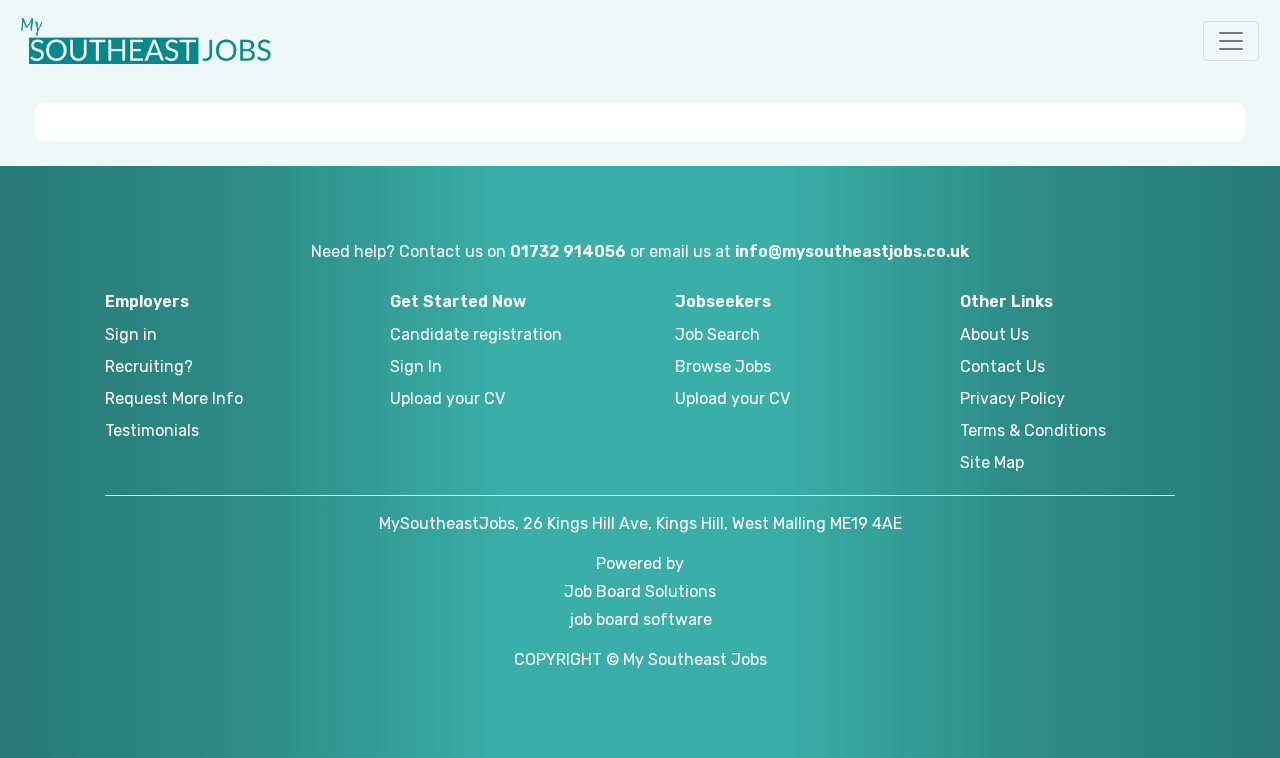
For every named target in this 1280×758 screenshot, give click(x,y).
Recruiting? (149, 366)
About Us (994, 334)
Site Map (992, 462)
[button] (1231, 41)
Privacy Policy (1012, 398)
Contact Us (1002, 366)
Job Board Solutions (640, 591)
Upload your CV (447, 398)
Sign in (131, 334)
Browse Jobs (723, 366)
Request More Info (174, 398)
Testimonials (152, 430)
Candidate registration (476, 334)
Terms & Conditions (1033, 430)
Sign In (416, 366)
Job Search (717, 334)
